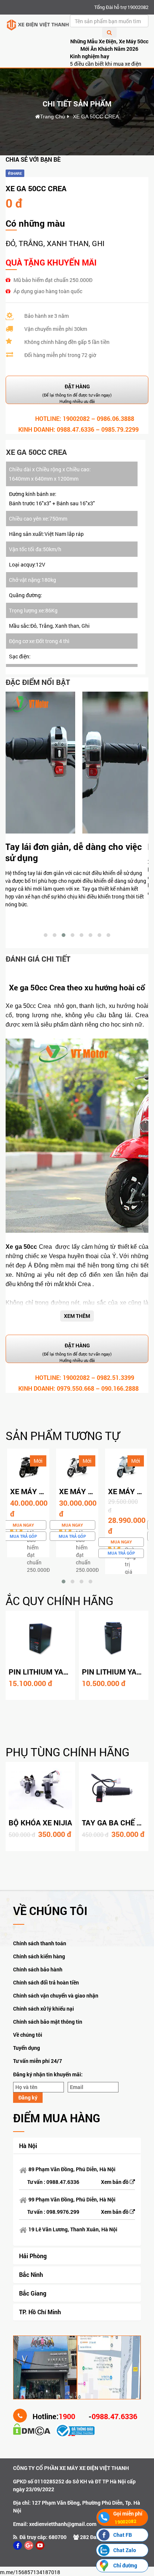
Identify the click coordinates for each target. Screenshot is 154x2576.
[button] (46, 935)
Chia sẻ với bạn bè (33, 159)
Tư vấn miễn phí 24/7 (38, 2061)
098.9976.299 (63, 2212)
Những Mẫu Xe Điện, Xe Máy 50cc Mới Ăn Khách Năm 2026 (109, 45)
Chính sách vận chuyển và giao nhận (56, 1995)
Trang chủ (53, 117)
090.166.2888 (120, 1388)
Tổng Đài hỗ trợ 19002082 (121, 7)
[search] (109, 32)
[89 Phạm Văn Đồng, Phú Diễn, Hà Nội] (45, 2367)
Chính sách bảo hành (38, 1969)
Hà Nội (28, 2146)
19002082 (76, 418)
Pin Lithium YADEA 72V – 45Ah (64, 1672)
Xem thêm (77, 1316)
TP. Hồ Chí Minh (40, 2312)
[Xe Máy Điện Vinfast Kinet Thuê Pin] (28, 1467)
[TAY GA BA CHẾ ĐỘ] (114, 1789)
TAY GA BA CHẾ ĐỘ (114, 1822)
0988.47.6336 (76, 429)
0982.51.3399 (115, 1377)
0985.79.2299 (120, 429)
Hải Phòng (33, 2256)
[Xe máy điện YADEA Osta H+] (126, 1467)
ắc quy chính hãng (59, 1601)
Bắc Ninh (31, 2274)
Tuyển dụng (27, 2048)
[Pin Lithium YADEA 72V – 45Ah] (40, 1638)
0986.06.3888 (115, 418)
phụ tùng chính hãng (67, 1752)
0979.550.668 (76, 1388)
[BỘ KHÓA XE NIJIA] (40, 1789)
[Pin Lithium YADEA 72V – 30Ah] (114, 1638)
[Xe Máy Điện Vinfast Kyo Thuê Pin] (77, 1467)
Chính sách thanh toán (40, 1943)
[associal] (18, 2545)
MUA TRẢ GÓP (23, 1536)
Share (16, 173)
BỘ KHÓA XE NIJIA (40, 1822)
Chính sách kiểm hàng (39, 1956)
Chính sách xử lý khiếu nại (44, 2009)
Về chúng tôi (28, 2035)
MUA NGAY (23, 1525)
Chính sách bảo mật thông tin (48, 2022)
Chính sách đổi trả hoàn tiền (46, 1982)
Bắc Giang (33, 2293)
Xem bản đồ (115, 2182)
